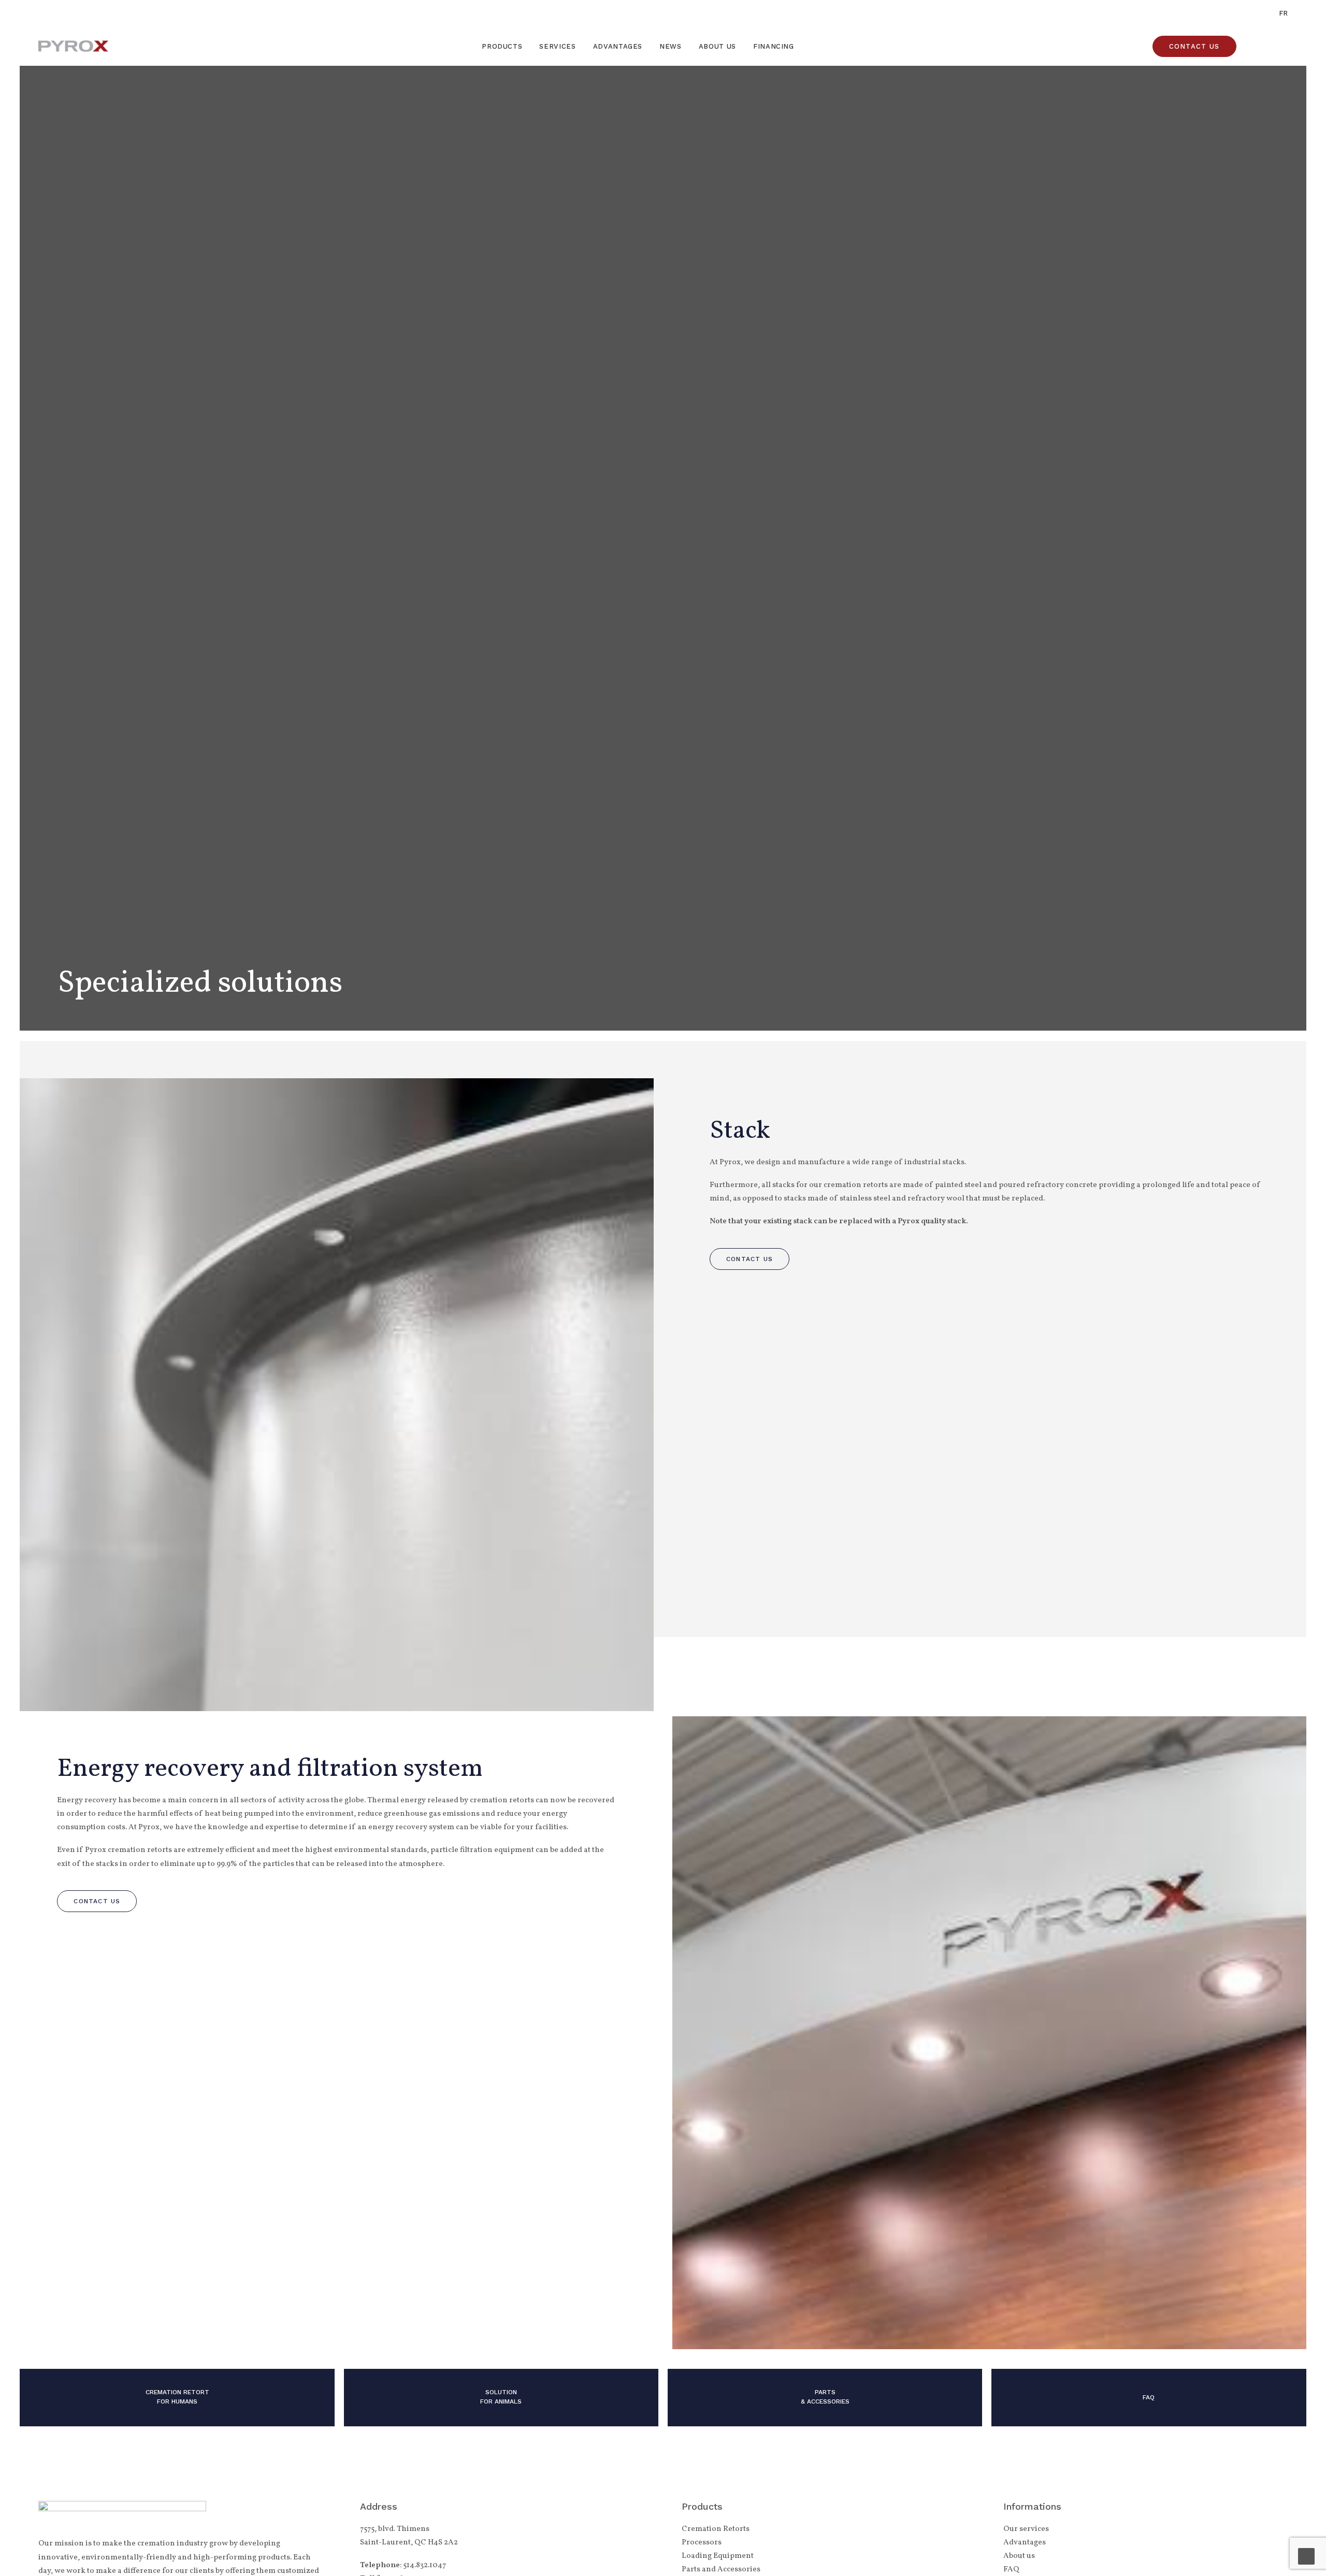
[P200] (496, 2398)
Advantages (618, 46)
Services (557, 46)
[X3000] (172, 2398)
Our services (1026, 2529)
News (671, 46)
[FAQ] (1144, 2398)
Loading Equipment (718, 2556)
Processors (702, 2543)
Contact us (750, 1259)
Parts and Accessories (721, 2570)
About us (717, 46)
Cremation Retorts (716, 2529)
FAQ (1011, 2570)
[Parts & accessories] (820, 2398)
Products (502, 46)
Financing (774, 46)
